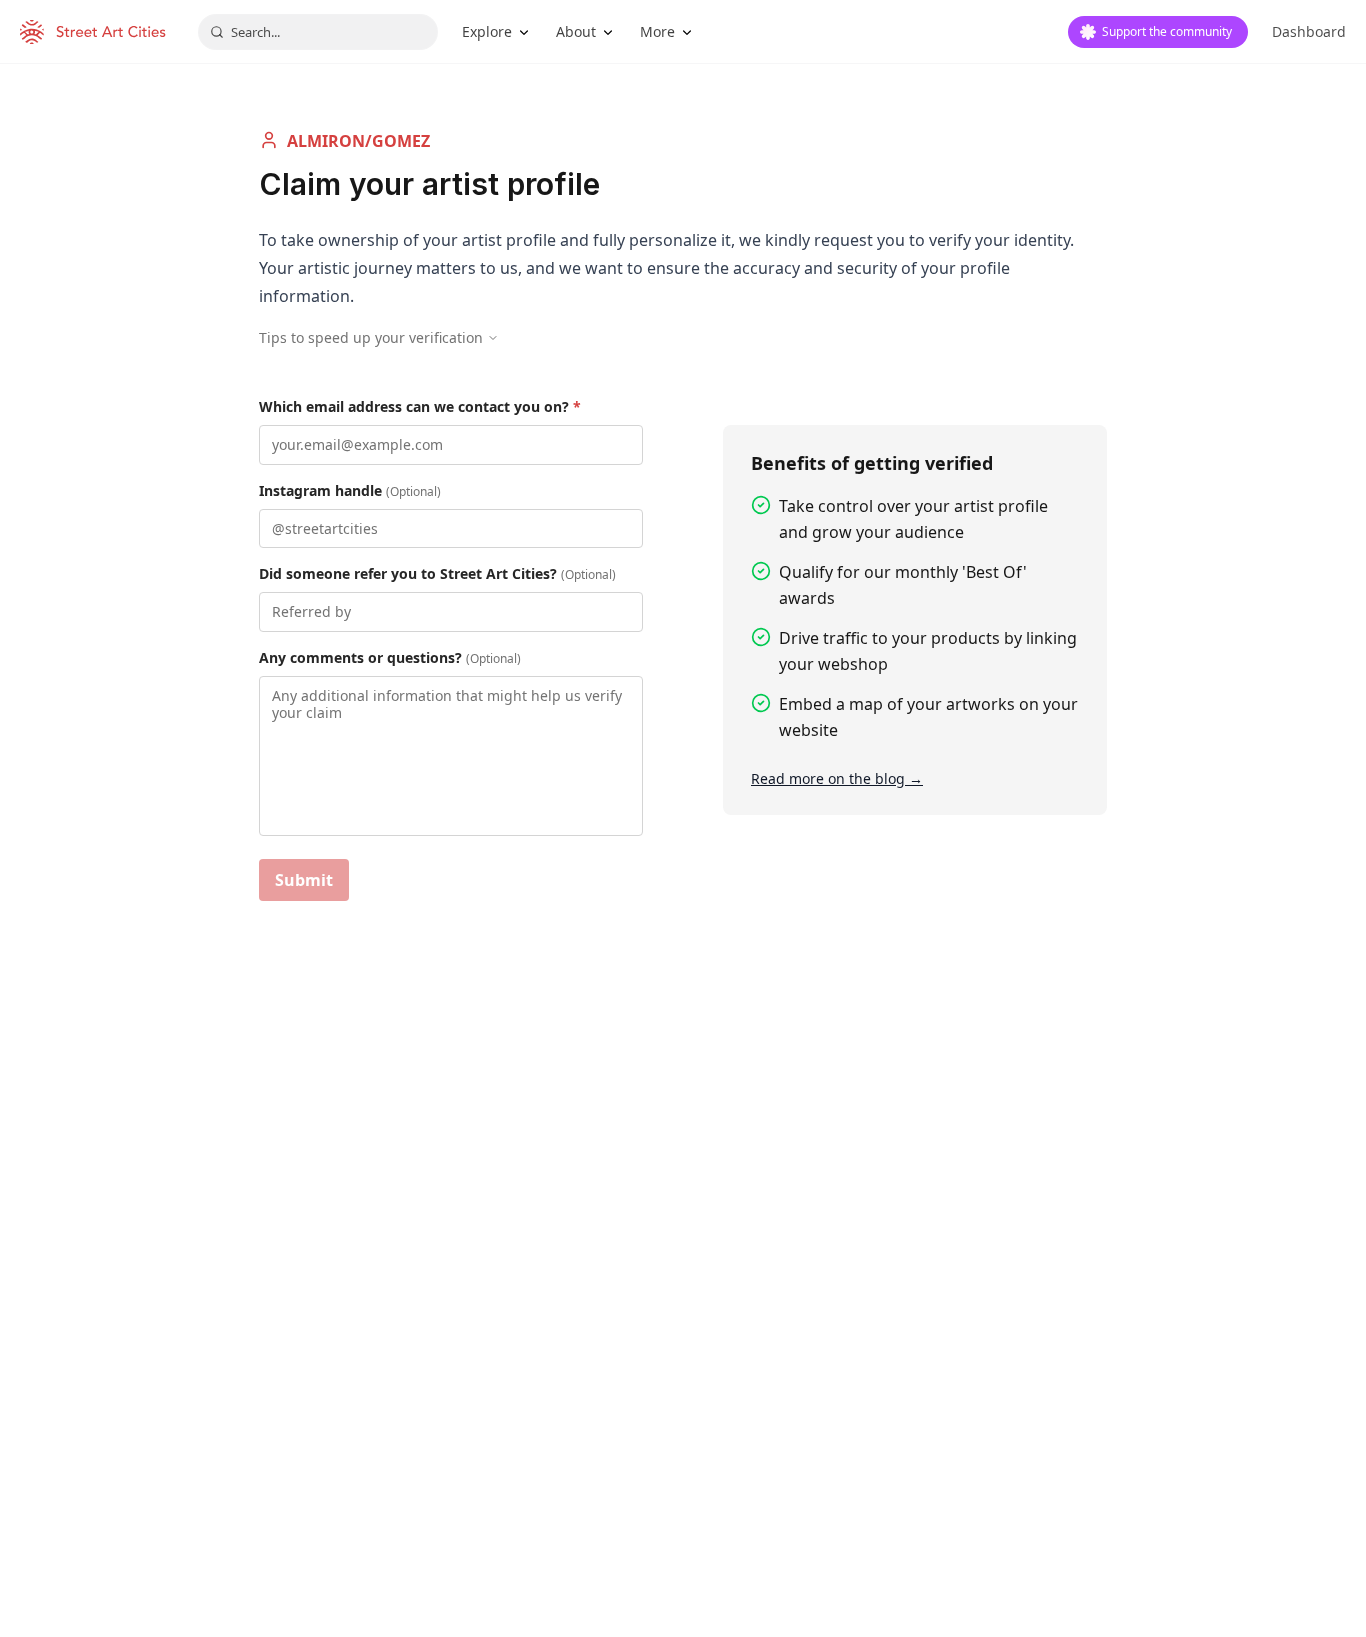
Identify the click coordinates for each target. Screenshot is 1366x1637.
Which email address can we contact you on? (420, 406)
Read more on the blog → (837, 778)
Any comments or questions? (390, 657)
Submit (304, 880)
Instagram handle (350, 490)
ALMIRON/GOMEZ (358, 141)
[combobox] (318, 32)
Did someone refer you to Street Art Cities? (437, 573)
